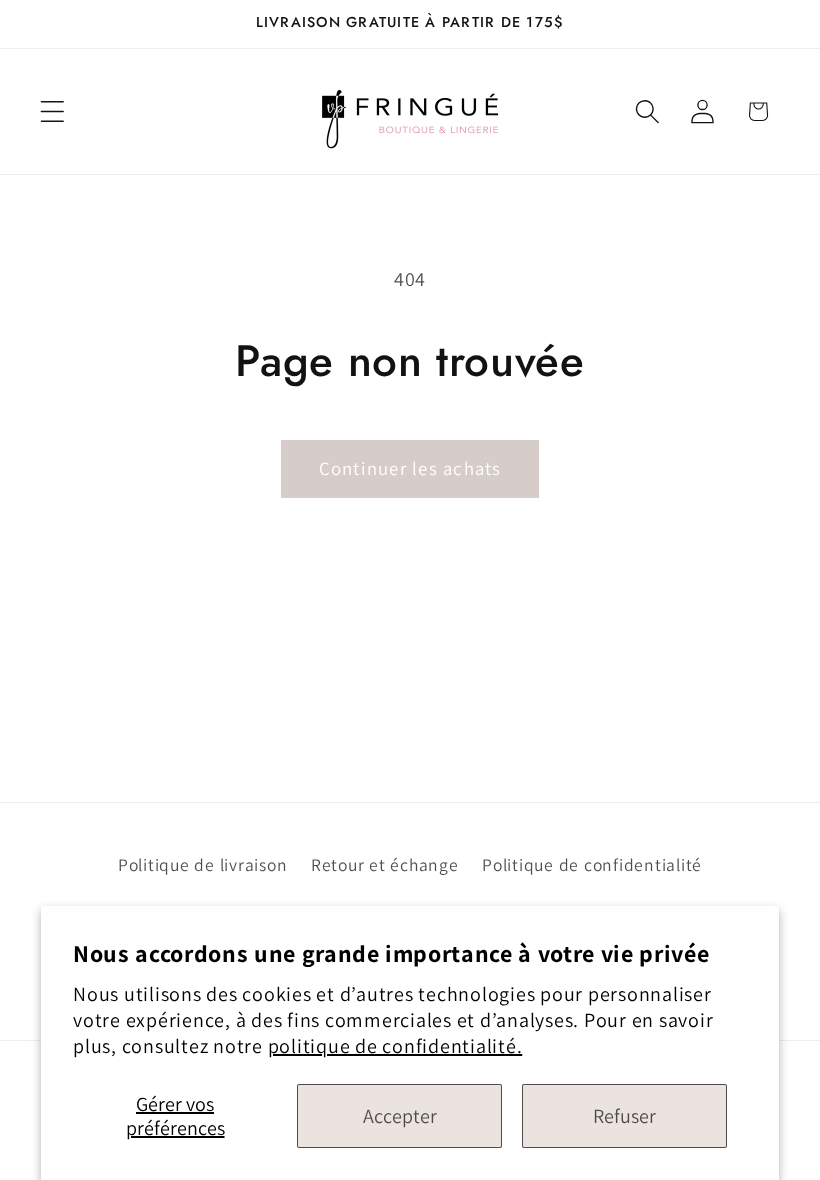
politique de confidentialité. (395, 1046)
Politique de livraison (203, 864)
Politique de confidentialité (592, 864)
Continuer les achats (410, 468)
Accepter (400, 1116)
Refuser (624, 1116)
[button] (52, 111)
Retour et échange (385, 864)
